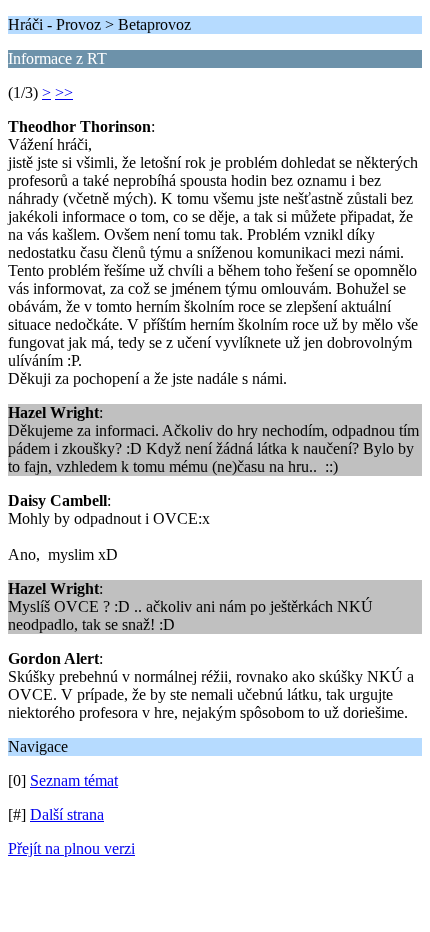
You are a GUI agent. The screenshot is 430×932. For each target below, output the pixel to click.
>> (64, 92)
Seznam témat (74, 780)
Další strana (67, 814)
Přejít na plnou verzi (71, 848)
